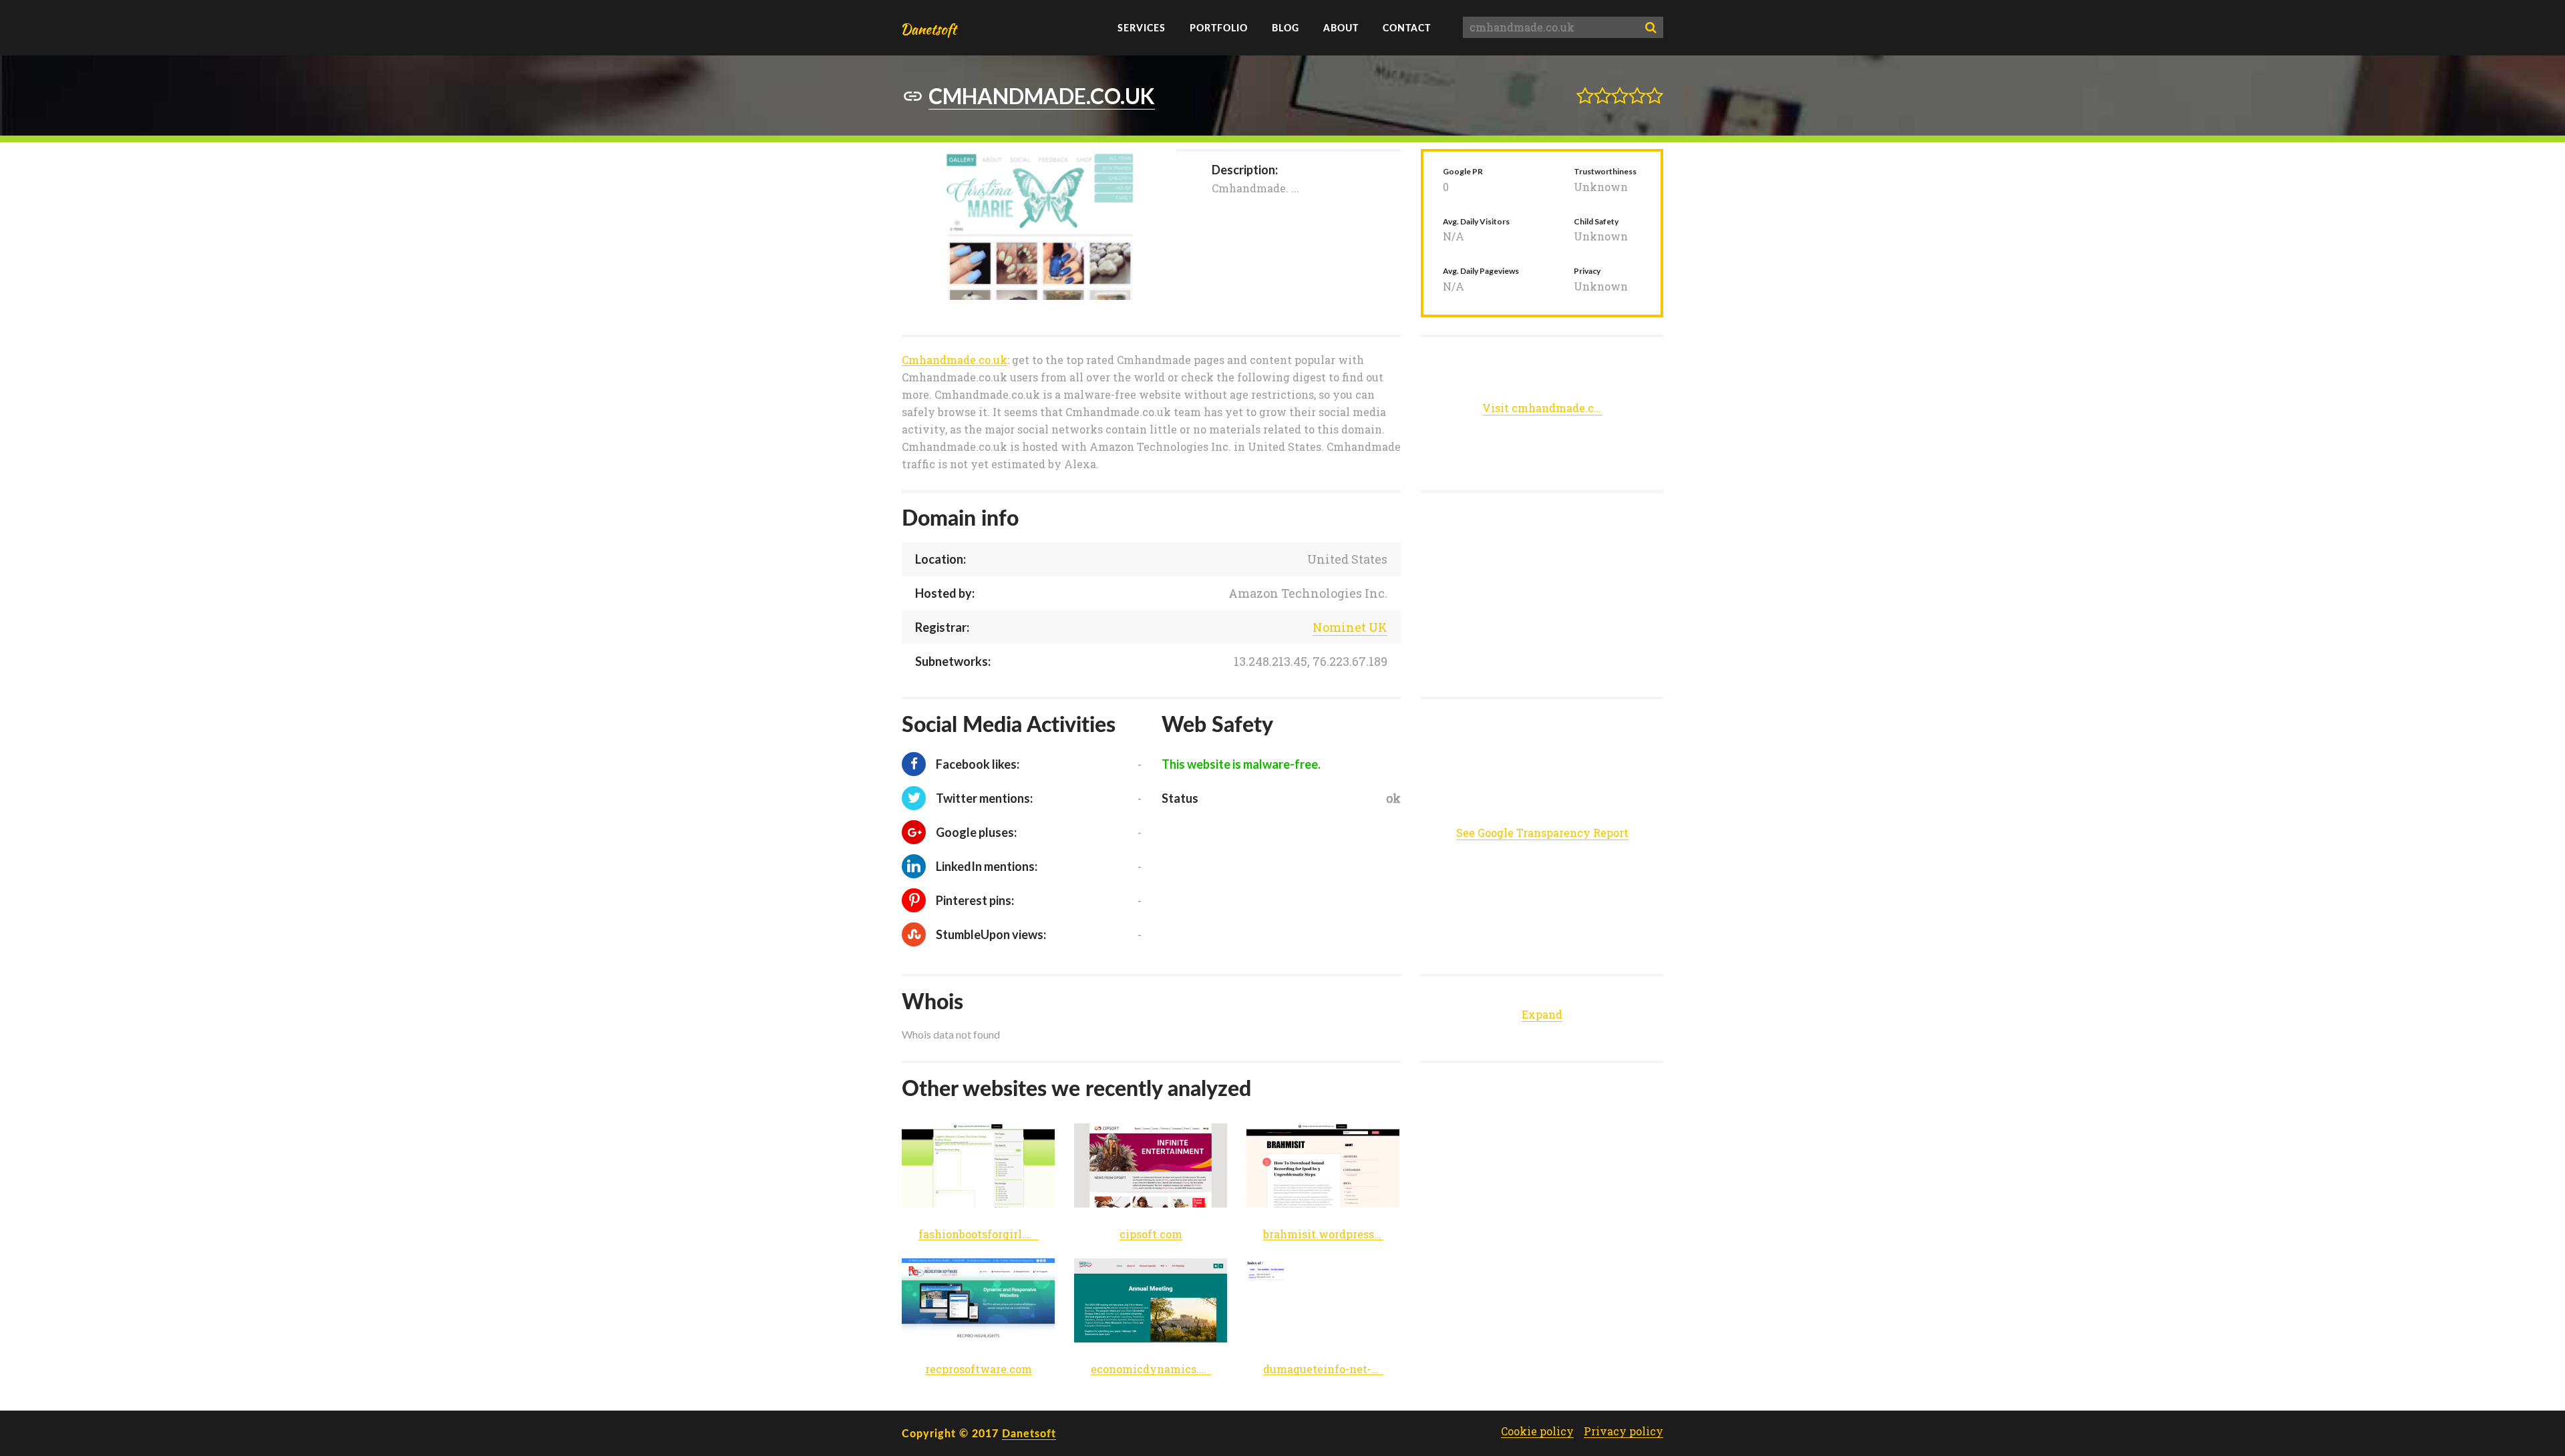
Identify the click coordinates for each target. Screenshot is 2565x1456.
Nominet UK (1350, 627)
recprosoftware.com (979, 1370)
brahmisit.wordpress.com (1323, 1235)
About (1341, 28)
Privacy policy (1623, 1431)
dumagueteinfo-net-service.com (1323, 1370)
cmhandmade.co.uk (1042, 96)
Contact (1407, 28)
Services (1142, 28)
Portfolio (1219, 28)
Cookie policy (1537, 1431)
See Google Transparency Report (1542, 833)
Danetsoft (1029, 1433)
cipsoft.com (1151, 1235)
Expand (1542, 1014)
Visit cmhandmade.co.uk (1542, 408)
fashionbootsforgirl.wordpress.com (979, 1235)
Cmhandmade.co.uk (955, 360)
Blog (1286, 28)
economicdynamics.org (1151, 1370)
